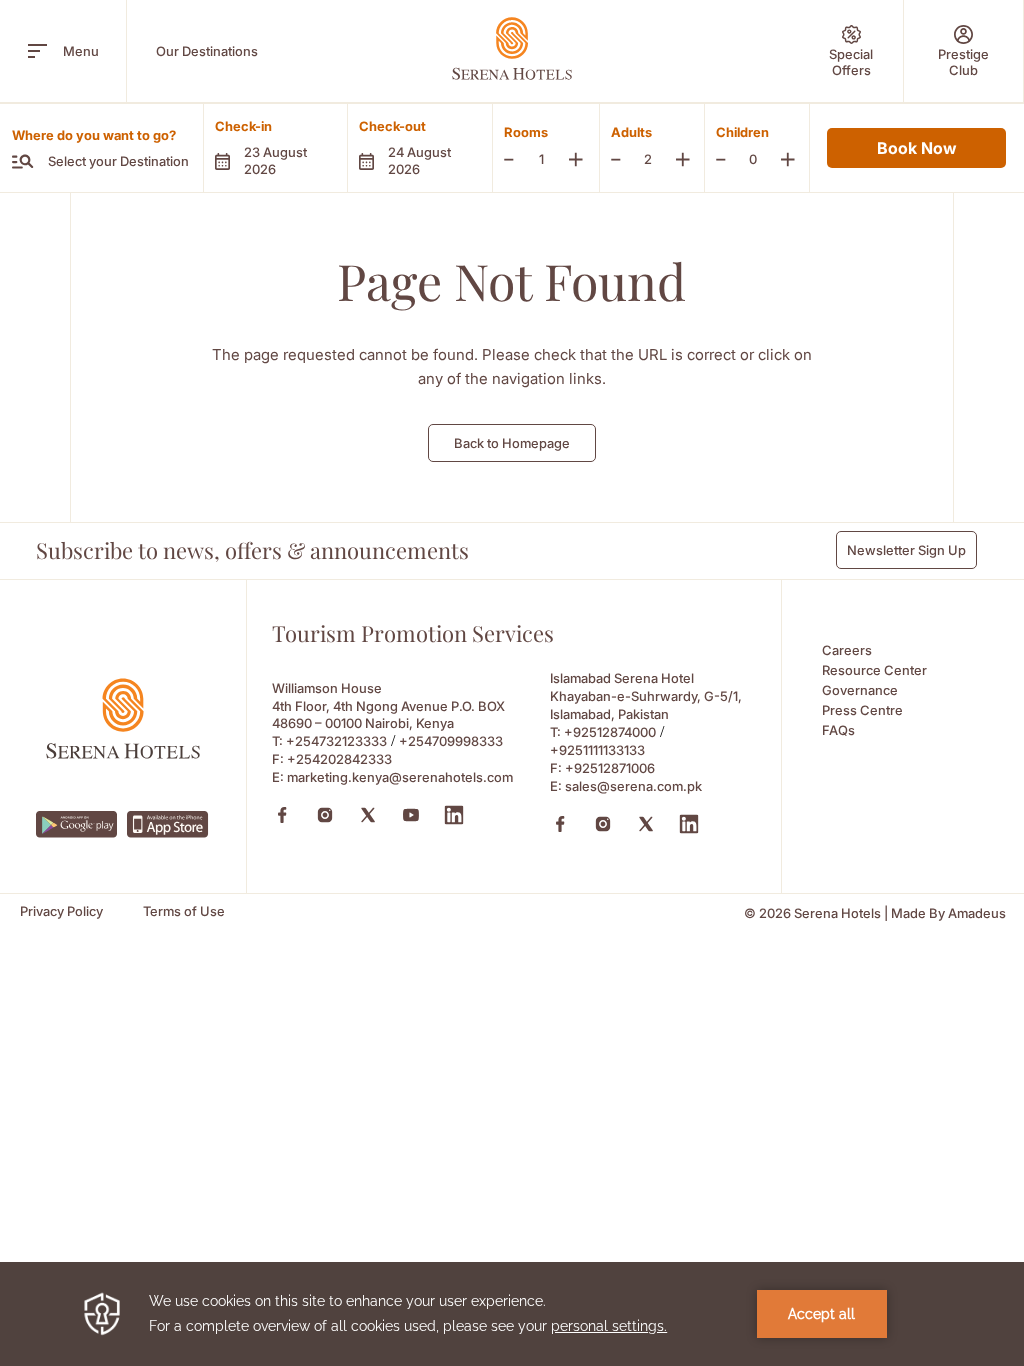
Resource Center (874, 670)
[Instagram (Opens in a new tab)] (325, 815)
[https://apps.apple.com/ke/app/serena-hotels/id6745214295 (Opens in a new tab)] (168, 824)
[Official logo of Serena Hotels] (123, 753)
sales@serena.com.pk (633, 786)
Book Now (916, 148)
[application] (512, 1314)
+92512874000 (610, 732)
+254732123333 (336, 741)
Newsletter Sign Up (906, 550)
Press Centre (862, 710)
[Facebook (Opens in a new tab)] (282, 815)
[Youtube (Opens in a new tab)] (411, 815)
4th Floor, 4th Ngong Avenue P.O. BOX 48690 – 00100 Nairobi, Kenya (388, 714)
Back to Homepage (512, 443)
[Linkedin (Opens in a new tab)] (454, 815)
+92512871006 (610, 768)
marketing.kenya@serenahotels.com (400, 777)
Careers (847, 650)
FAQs (838, 730)
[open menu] (37, 51)
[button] (275, 148)
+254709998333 (451, 741)
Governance (860, 690)
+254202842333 (339, 759)
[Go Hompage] (512, 48)
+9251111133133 (597, 750)
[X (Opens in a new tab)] (368, 815)
